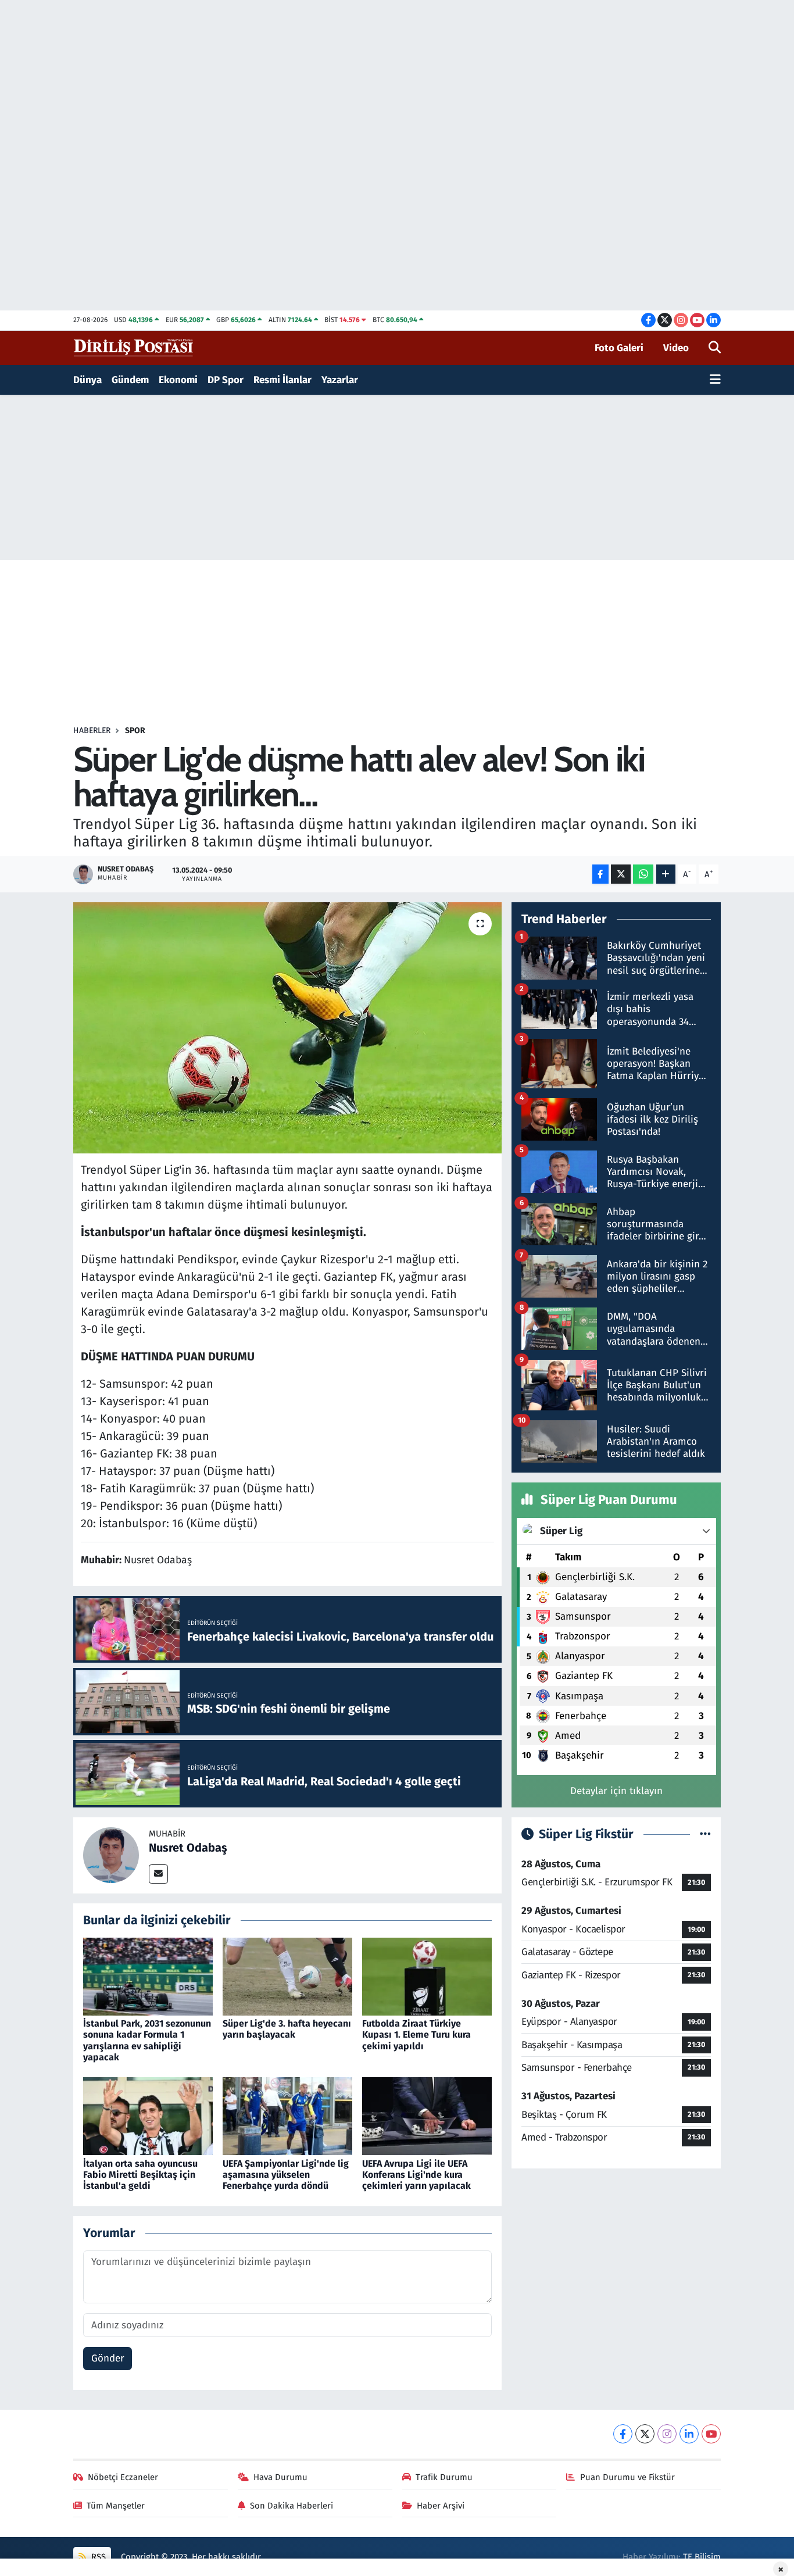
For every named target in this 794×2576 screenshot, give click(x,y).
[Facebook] (623, 2434)
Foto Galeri (619, 348)
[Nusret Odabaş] (111, 1855)
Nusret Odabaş (188, 1848)
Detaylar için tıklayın (616, 1791)
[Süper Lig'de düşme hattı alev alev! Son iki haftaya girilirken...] (287, 1028)
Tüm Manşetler (116, 2506)
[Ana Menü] (715, 380)
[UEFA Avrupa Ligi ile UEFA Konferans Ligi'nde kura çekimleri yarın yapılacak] (427, 2116)
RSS (97, 2557)
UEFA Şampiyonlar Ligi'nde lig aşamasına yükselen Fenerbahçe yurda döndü (286, 2175)
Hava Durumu (280, 2477)
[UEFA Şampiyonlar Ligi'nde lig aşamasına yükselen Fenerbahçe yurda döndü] (287, 2116)
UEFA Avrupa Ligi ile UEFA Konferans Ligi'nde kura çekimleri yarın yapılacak (416, 2175)
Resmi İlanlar (282, 380)
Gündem (130, 380)
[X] (645, 2434)
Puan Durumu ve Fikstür (627, 2477)
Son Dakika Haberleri (292, 2506)
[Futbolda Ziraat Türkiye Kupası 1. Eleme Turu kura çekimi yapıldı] (427, 1976)
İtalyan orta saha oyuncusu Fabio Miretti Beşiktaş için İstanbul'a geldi (140, 2175)
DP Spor (226, 380)
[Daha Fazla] (666, 874)
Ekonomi (178, 380)
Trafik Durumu (444, 2477)
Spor (135, 730)
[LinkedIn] (689, 2434)
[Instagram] (667, 2434)
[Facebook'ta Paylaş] (600, 874)
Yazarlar (340, 380)
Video (676, 348)
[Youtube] (711, 2434)
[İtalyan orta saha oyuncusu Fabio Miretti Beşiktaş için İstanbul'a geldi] (148, 2116)
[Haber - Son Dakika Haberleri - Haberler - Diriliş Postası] (134, 347)
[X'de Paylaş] (621, 874)
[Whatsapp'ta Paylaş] (643, 874)
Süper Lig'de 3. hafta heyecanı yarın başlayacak (287, 2029)
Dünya (87, 380)
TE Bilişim (702, 2557)
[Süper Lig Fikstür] (705, 1834)
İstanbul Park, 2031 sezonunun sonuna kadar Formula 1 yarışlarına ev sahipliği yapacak (147, 2040)
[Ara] (715, 348)
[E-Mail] (158, 1874)
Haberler (92, 730)
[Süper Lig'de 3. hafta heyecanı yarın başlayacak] (287, 1976)
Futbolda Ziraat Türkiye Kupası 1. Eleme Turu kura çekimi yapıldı (416, 2034)
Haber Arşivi (441, 2506)
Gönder (108, 2358)
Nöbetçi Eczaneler (123, 2477)
